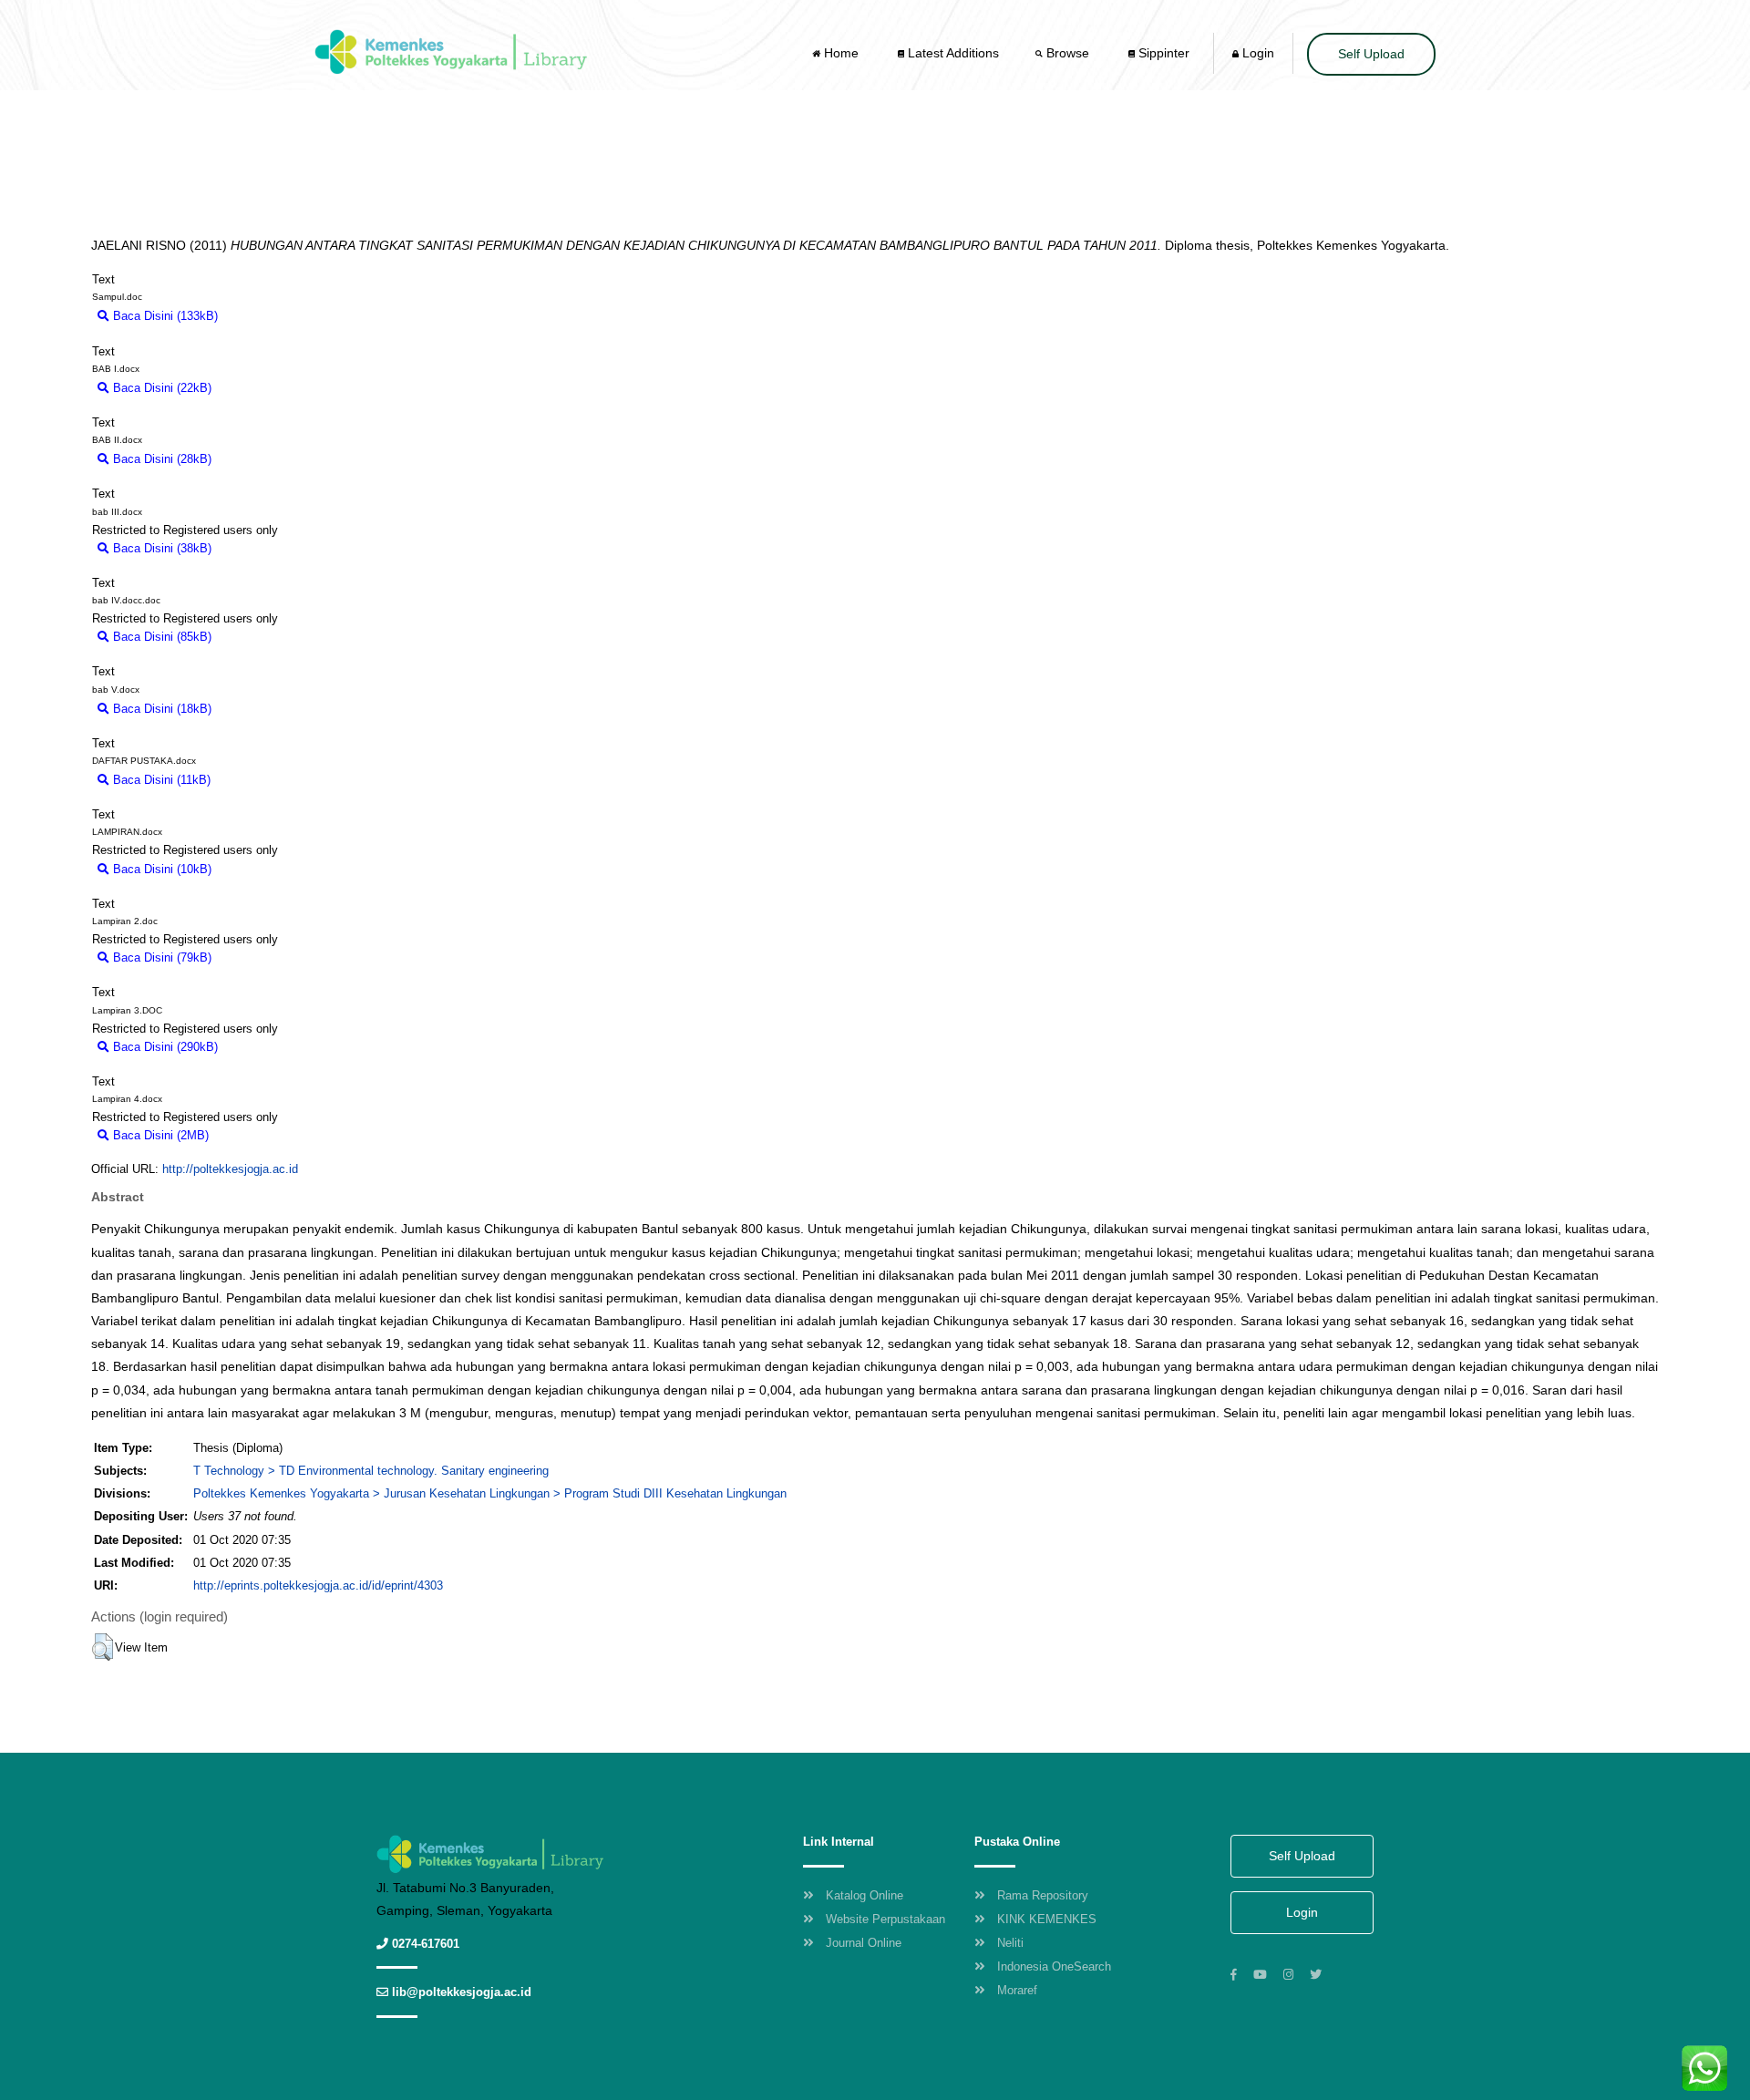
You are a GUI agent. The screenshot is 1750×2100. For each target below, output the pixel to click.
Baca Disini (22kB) (160, 388)
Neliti (1010, 1943)
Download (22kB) (265, 388)
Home (841, 53)
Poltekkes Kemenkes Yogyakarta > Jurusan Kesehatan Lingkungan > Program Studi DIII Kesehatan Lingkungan (490, 1493)
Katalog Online (865, 1895)
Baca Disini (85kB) (160, 637)
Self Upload (1371, 54)
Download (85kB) (265, 637)
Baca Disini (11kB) (160, 780)
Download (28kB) (265, 459)
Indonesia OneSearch (1054, 1966)
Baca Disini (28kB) (160, 459)
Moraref (1017, 1990)
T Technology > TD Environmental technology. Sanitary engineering (371, 1471)
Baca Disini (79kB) (160, 957)
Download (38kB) (265, 548)
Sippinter (1162, 53)
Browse (1068, 53)
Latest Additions (952, 53)
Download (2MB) (261, 1135)
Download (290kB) (275, 1047)
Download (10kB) (265, 869)
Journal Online (864, 1943)
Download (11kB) (264, 780)
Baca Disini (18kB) (160, 709)
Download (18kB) (265, 709)
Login (1256, 53)
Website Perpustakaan (885, 1919)
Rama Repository (1043, 1895)
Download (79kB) (265, 957)
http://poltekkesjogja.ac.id (230, 1169)
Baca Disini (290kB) (164, 1047)
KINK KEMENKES (1047, 1919)
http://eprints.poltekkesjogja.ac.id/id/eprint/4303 (318, 1585)
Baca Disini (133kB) (164, 316)
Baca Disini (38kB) (160, 548)
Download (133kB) (275, 316)
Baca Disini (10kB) (160, 869)
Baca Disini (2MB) (159, 1135)
